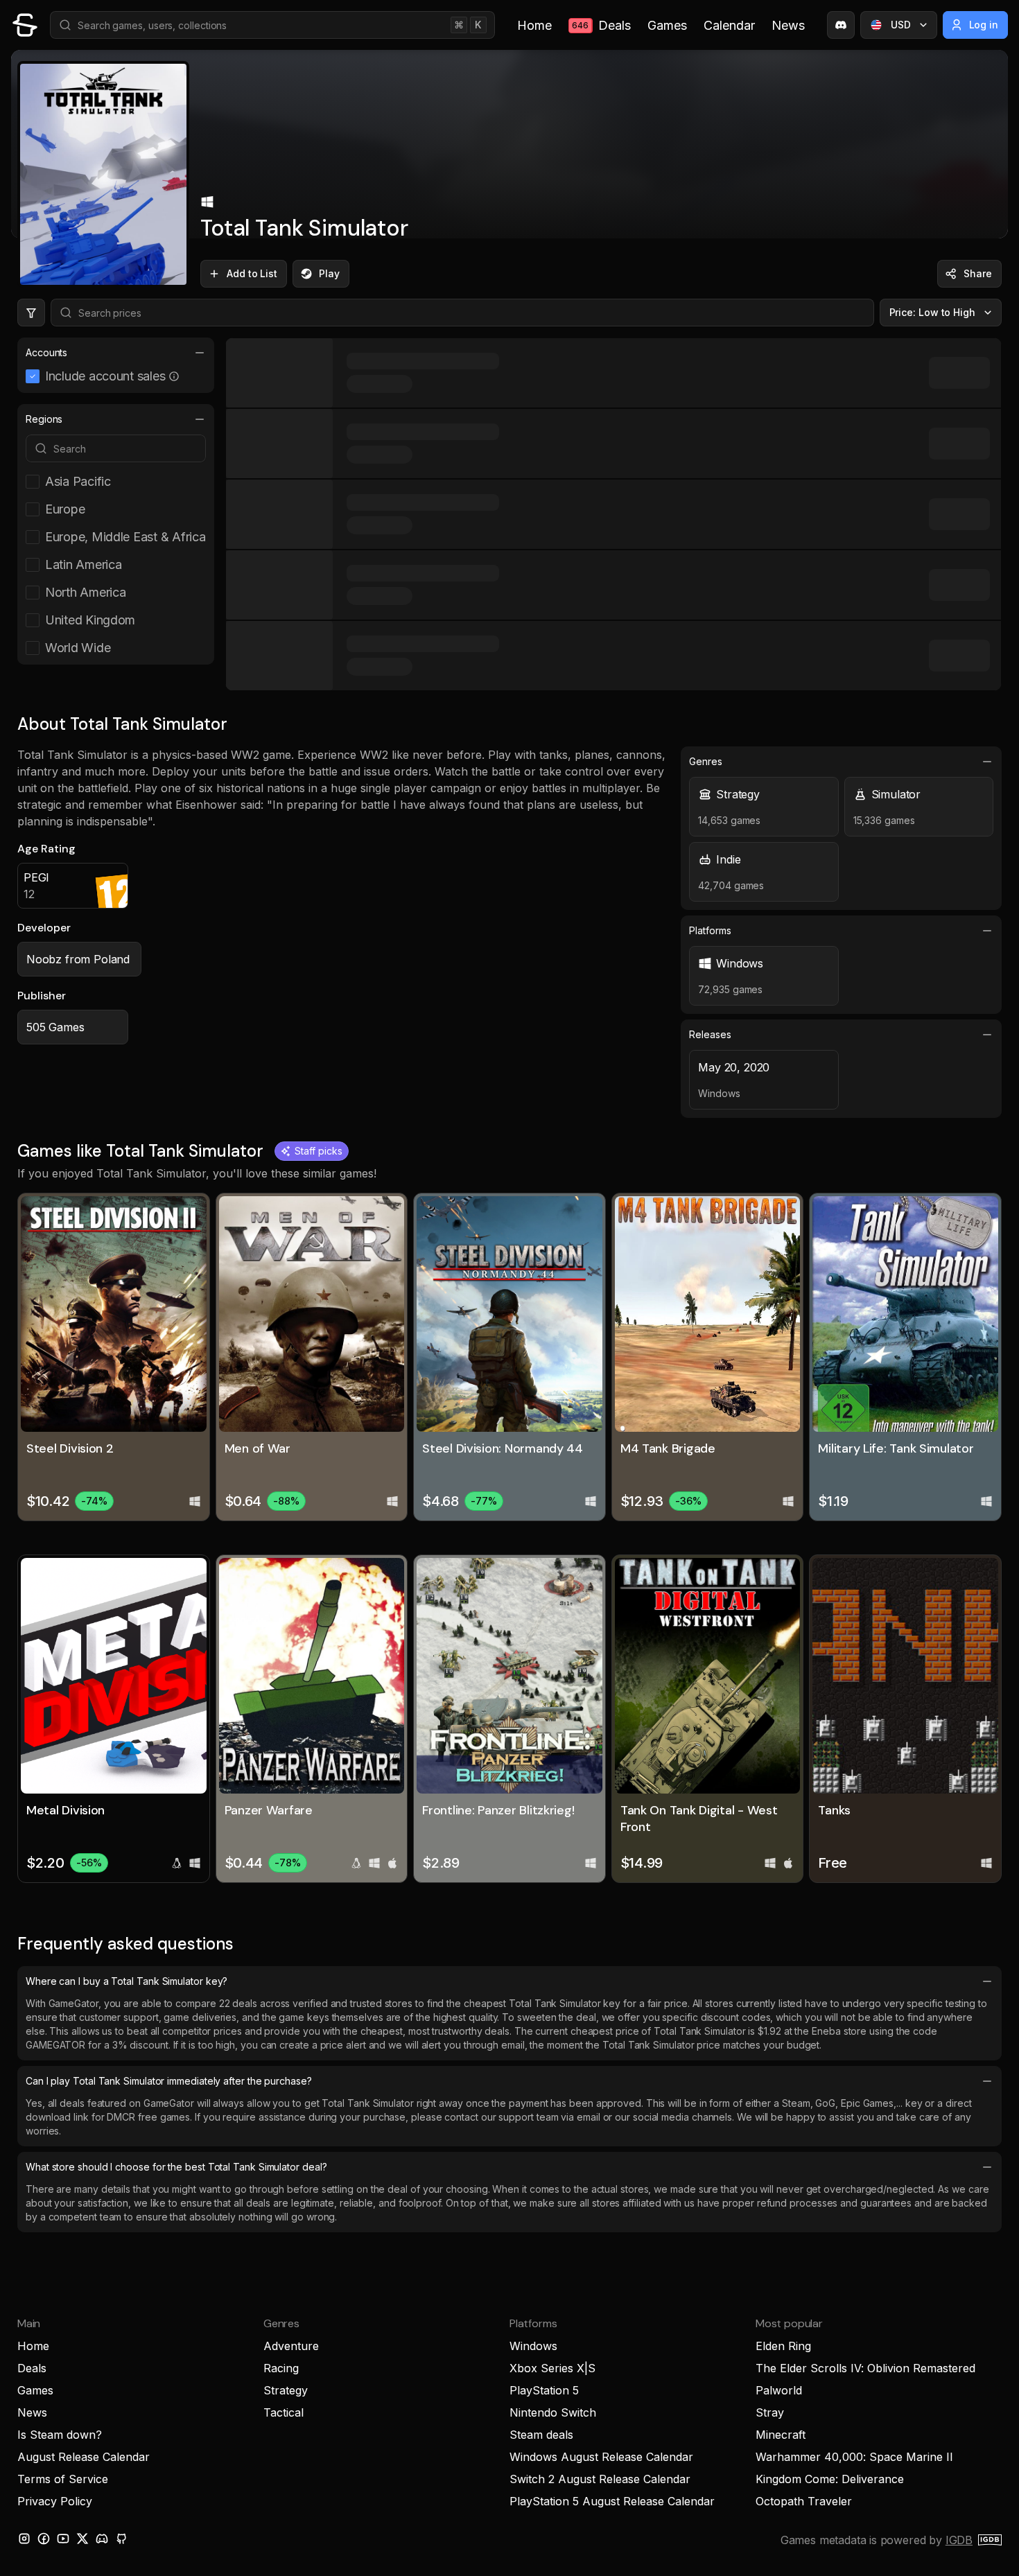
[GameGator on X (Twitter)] (82, 2539)
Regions (44, 419)
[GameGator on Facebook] (44, 2539)
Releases (710, 1034)
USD (901, 25)
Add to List (252, 273)
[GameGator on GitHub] (121, 2539)
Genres (706, 761)
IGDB (959, 2540)
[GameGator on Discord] (841, 25)
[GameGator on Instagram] (24, 2539)
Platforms (710, 930)
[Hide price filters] (31, 313)
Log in (984, 25)
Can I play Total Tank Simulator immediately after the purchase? (169, 2081)
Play (329, 273)
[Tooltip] (174, 376)
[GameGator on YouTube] (63, 2539)
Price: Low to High (933, 312)
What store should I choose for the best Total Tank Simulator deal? (176, 2167)
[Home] (25, 25)
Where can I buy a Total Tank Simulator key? (127, 1981)
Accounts (46, 352)
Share (978, 273)
